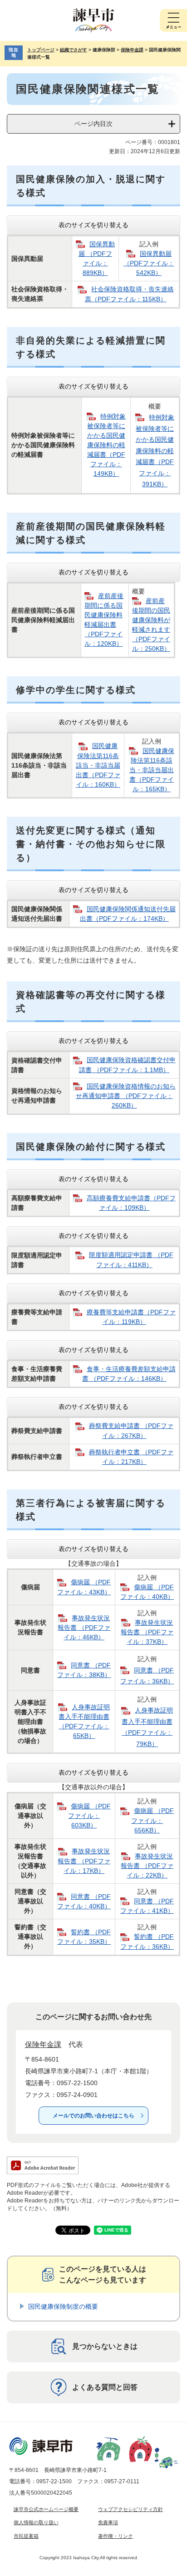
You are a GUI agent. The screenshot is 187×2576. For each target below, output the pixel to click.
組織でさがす (74, 50)
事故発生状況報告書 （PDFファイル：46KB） (84, 1627)
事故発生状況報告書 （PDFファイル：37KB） (147, 1632)
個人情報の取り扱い (36, 2522)
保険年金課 (132, 50)
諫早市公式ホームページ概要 (46, 2509)
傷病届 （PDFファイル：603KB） (89, 1816)
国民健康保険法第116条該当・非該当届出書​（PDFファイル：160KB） (98, 765)
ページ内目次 (93, 124)
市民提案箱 (26, 2536)
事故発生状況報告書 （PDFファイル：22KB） (147, 1866)
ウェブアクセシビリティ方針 (130, 2509)
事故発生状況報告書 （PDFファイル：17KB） (84, 1861)
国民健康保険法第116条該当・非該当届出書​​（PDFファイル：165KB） (152, 770)
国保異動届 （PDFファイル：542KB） (149, 263)
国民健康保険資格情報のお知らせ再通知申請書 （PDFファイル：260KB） (126, 1096)
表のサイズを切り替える (93, 225)
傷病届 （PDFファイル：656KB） (153, 1820)
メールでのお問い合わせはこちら (93, 2116)
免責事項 (108, 2522)
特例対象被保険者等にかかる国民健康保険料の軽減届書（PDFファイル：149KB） (106, 445)
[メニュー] (173, 20)
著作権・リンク (116, 2536)
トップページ (41, 50)
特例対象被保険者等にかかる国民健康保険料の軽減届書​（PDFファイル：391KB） (155, 451)
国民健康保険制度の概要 (63, 2306)
